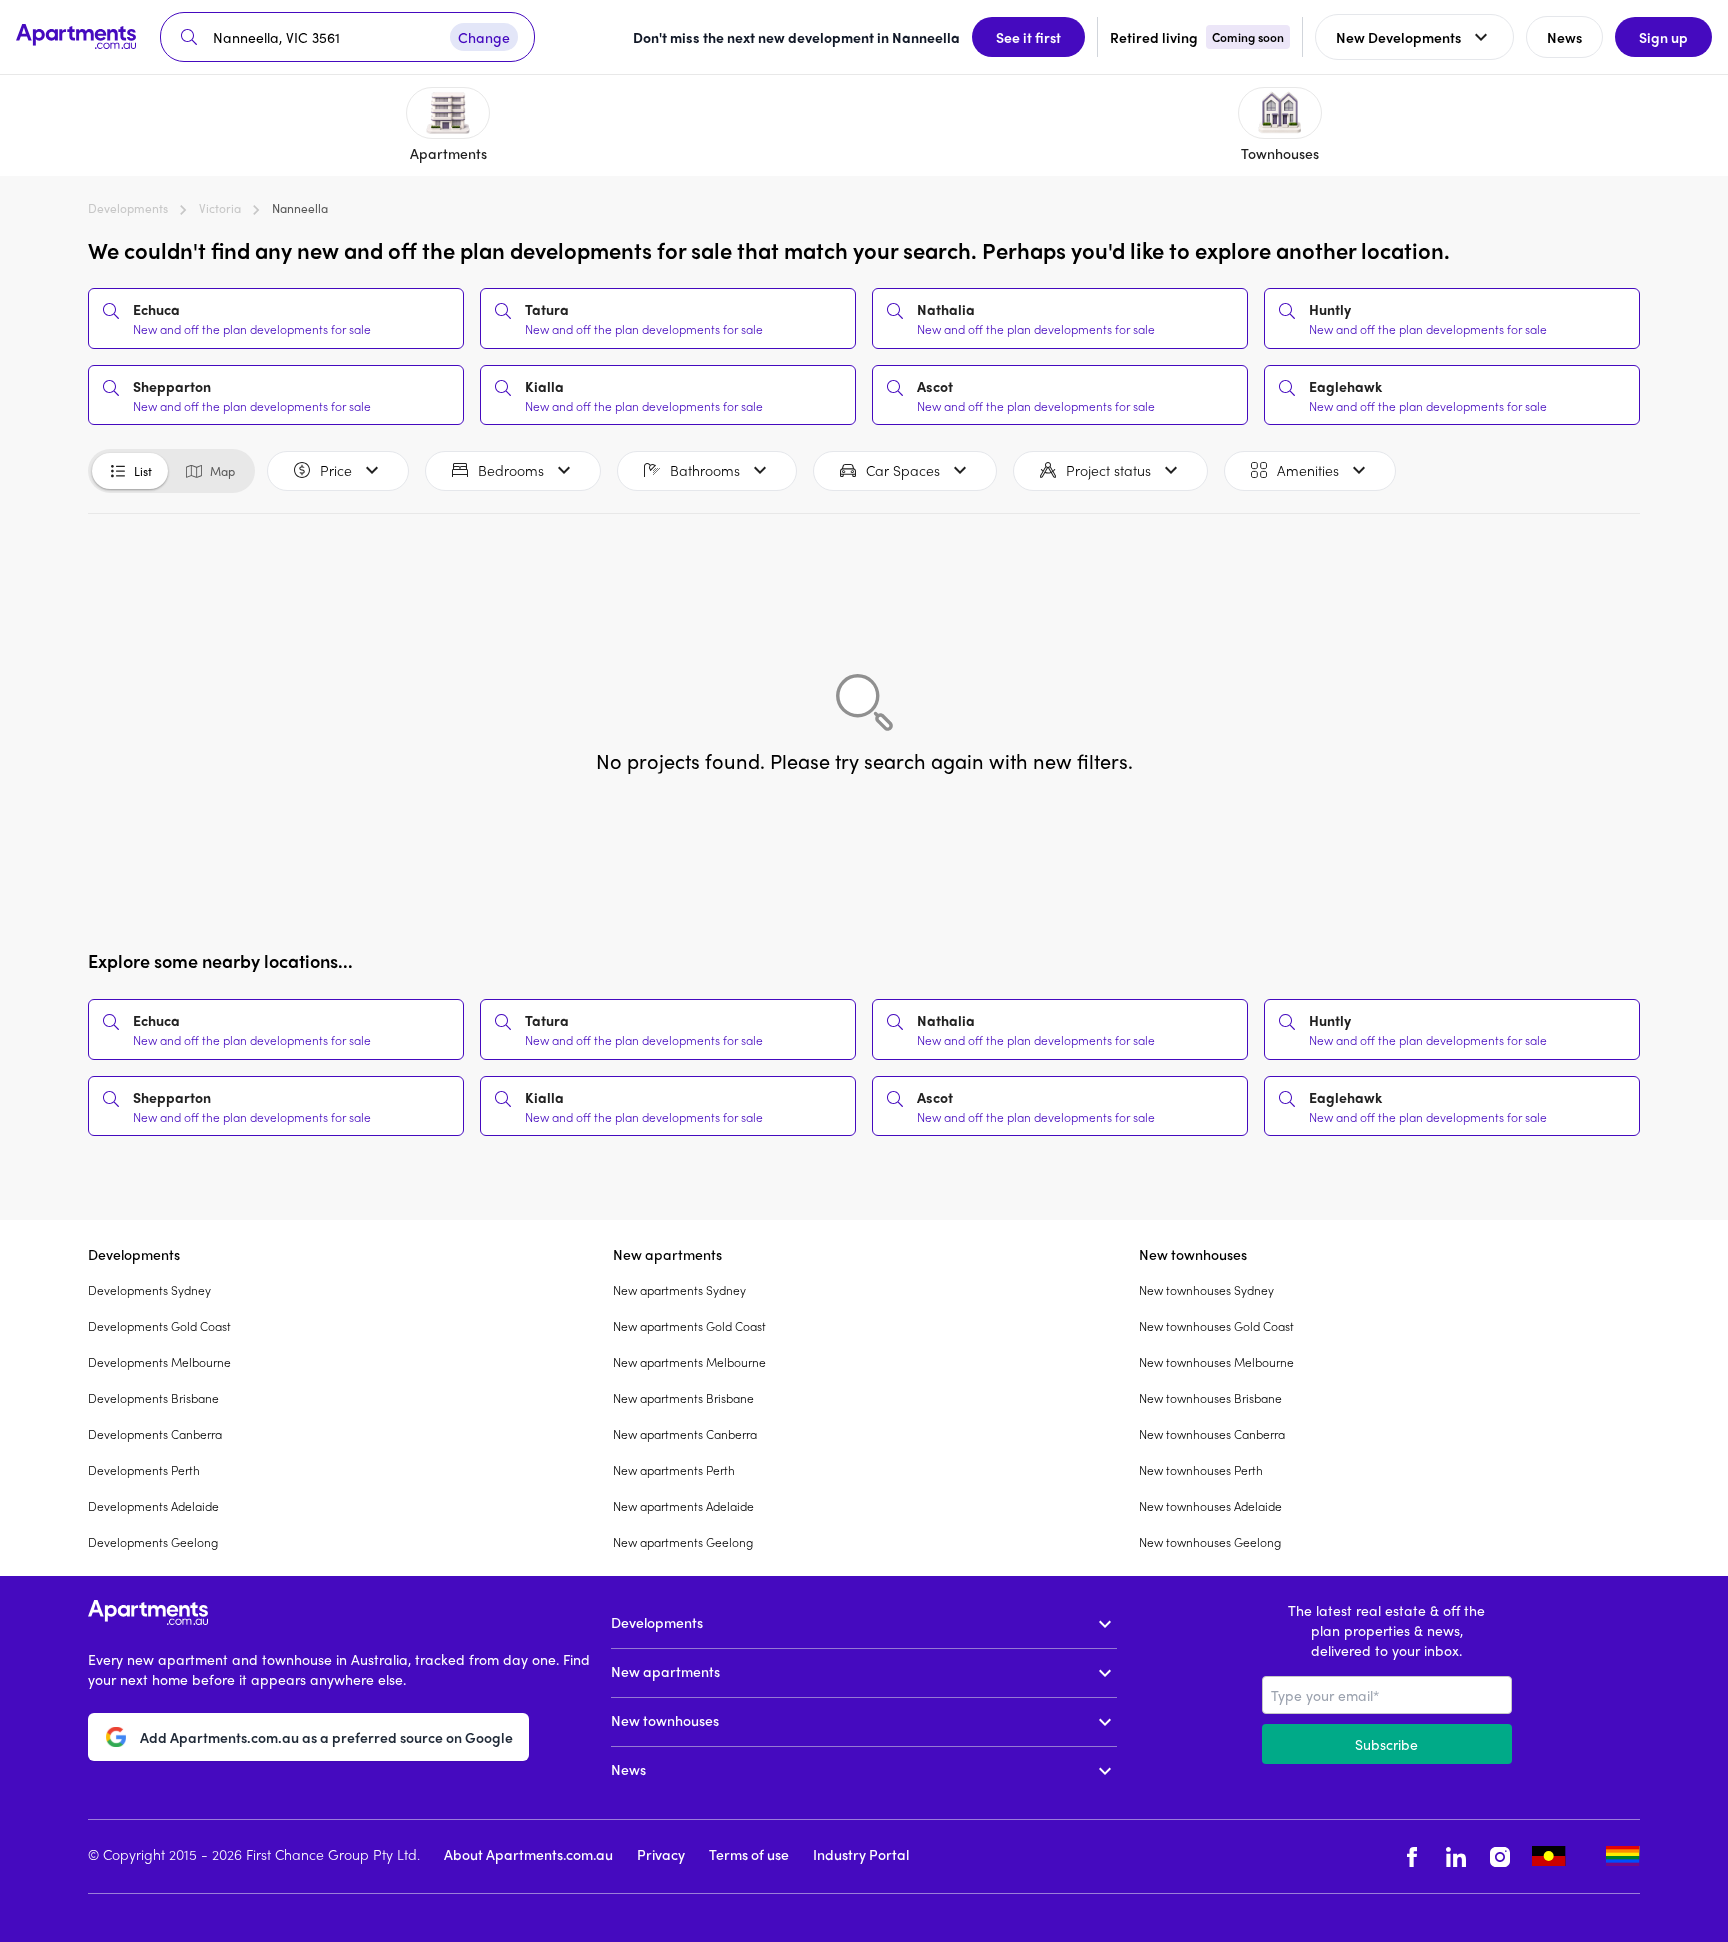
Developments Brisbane (153, 1398)
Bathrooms (705, 470)
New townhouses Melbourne (1216, 1362)
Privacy (661, 1854)
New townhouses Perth (1201, 1470)
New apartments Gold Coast (689, 1326)
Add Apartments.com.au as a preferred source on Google (326, 1737)
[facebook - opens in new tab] (1412, 1856)
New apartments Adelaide (683, 1506)
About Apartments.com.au (528, 1854)
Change (484, 37)
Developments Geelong (153, 1542)
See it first (1028, 37)
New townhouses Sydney (1206, 1290)
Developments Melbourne (159, 1362)
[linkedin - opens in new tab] (1456, 1856)
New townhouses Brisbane (1210, 1398)
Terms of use (749, 1854)
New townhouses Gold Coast (1216, 1326)
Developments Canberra (155, 1434)
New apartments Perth (674, 1470)
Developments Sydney (149, 1290)
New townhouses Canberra (1212, 1434)
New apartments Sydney (679, 1290)
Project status (1108, 470)
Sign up (1663, 37)
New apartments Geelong (683, 1542)
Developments (128, 208)
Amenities (1308, 470)
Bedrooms (511, 470)
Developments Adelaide (153, 1506)
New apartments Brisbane (683, 1398)
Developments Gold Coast (159, 1326)
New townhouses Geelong (1210, 1542)
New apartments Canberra (685, 1434)
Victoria (220, 208)
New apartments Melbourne (689, 1362)
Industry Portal (861, 1854)
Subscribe (1386, 1744)
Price (336, 470)
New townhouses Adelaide (1210, 1506)
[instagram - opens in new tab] (1500, 1856)
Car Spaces (903, 470)
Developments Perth (144, 1470)
